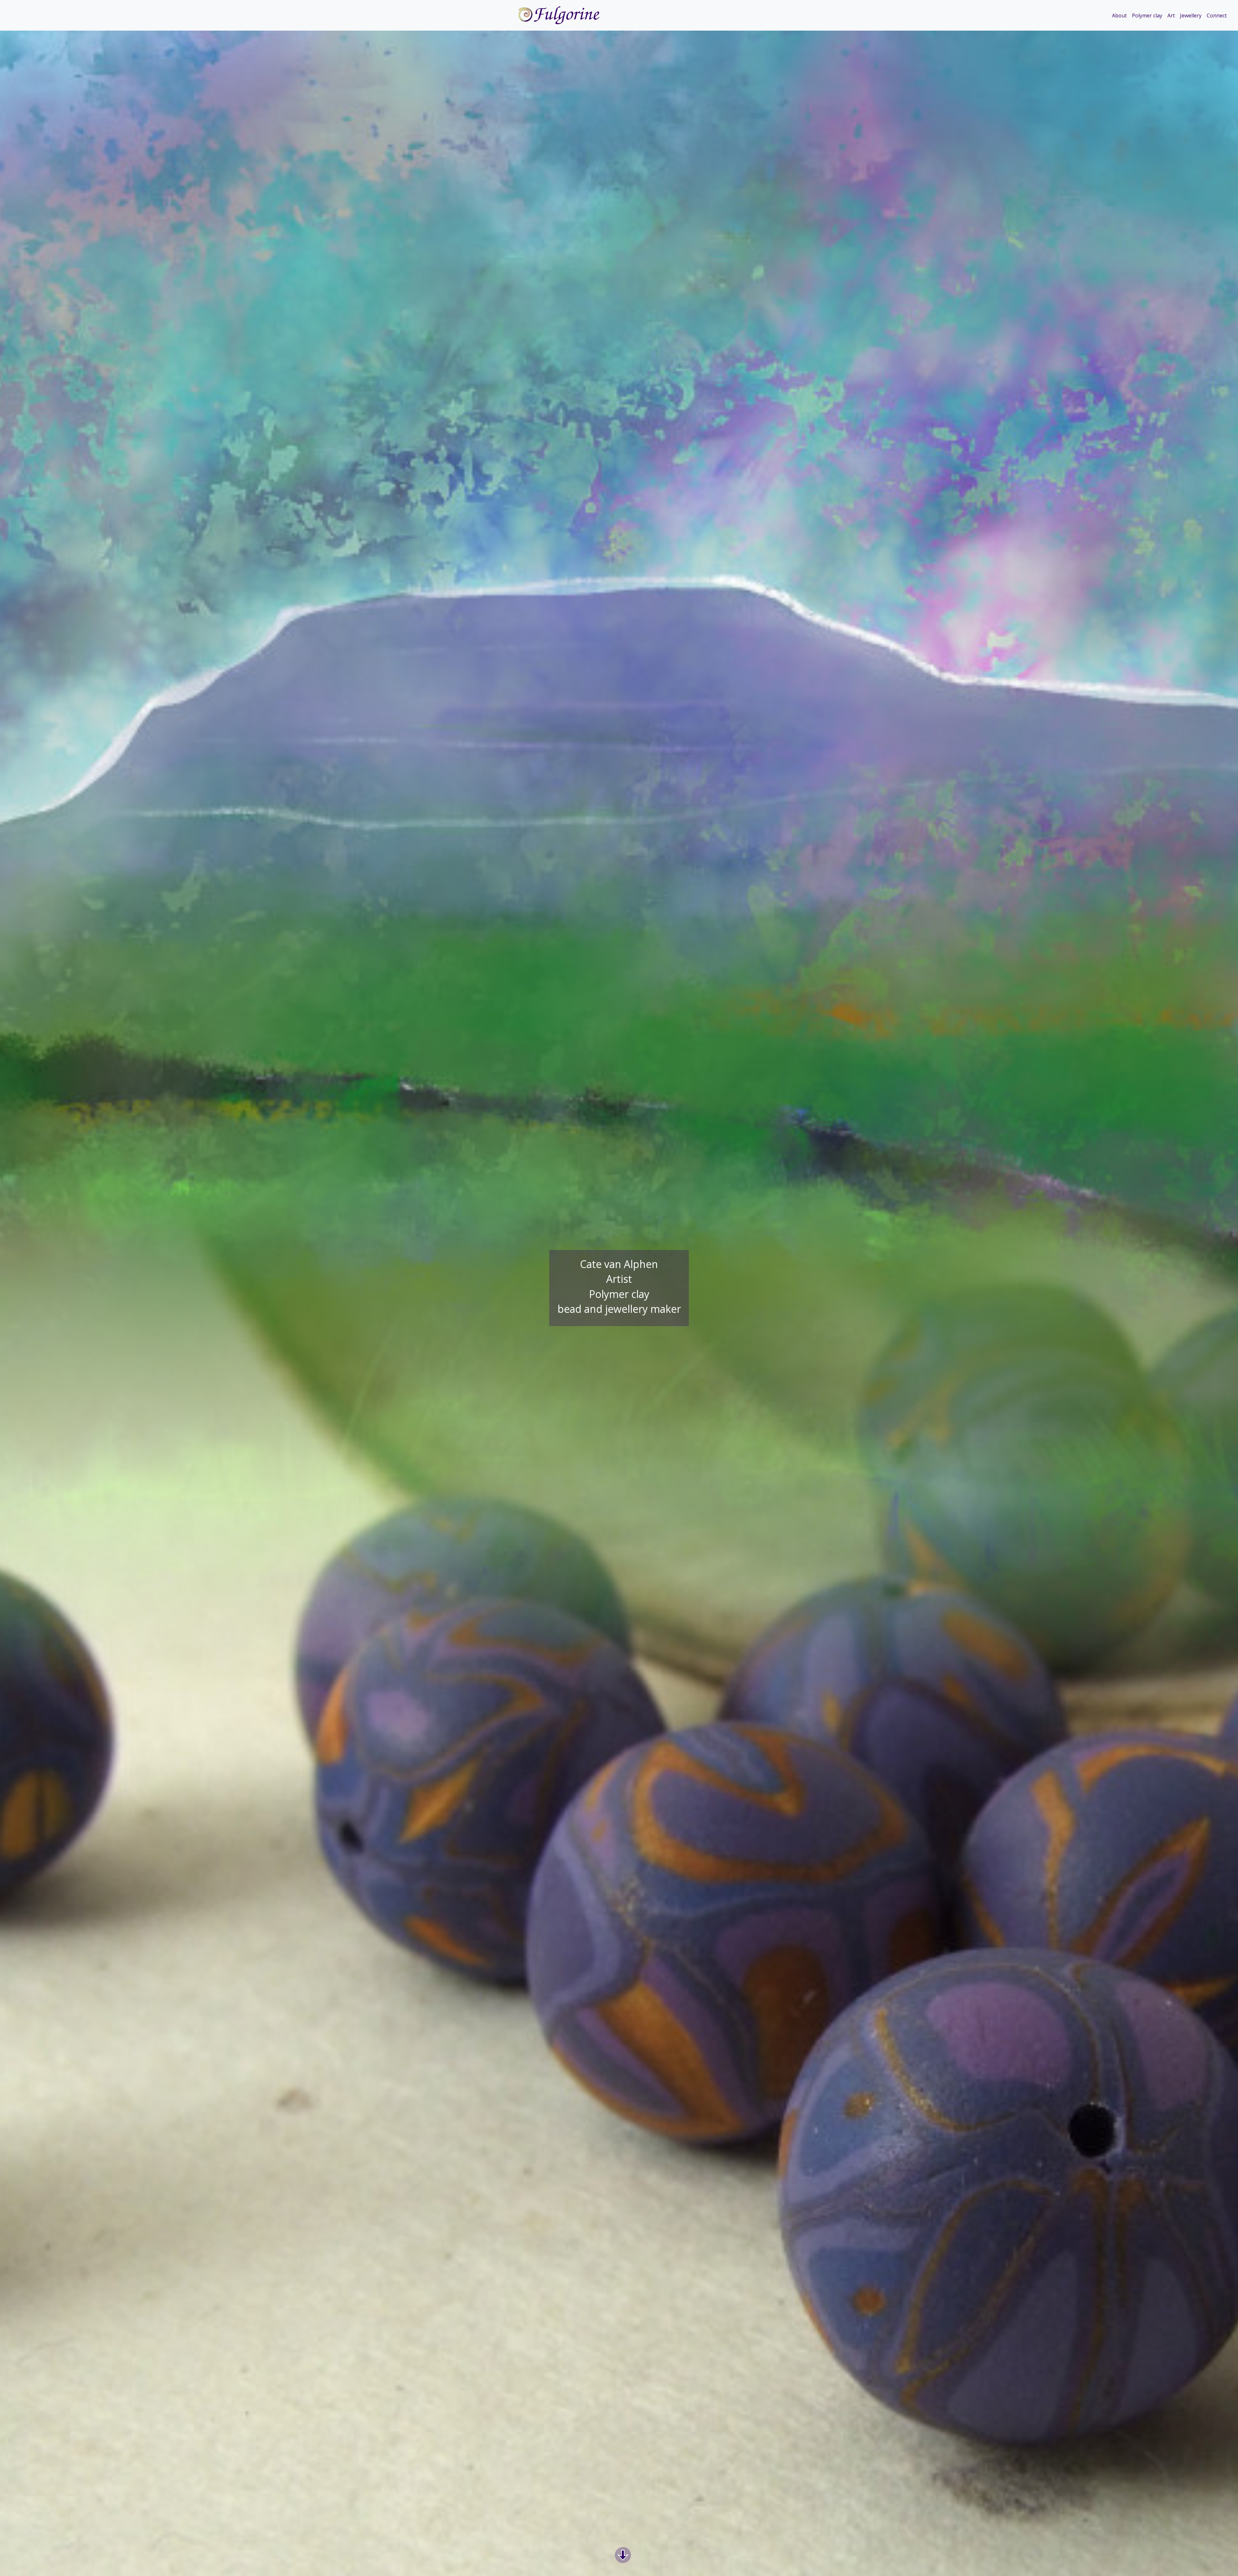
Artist (619, 1279)
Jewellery (1191, 15)
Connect (1217, 15)
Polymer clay (1147, 15)
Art (1171, 15)
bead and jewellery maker (619, 1309)
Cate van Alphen (619, 1264)
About (1119, 15)
